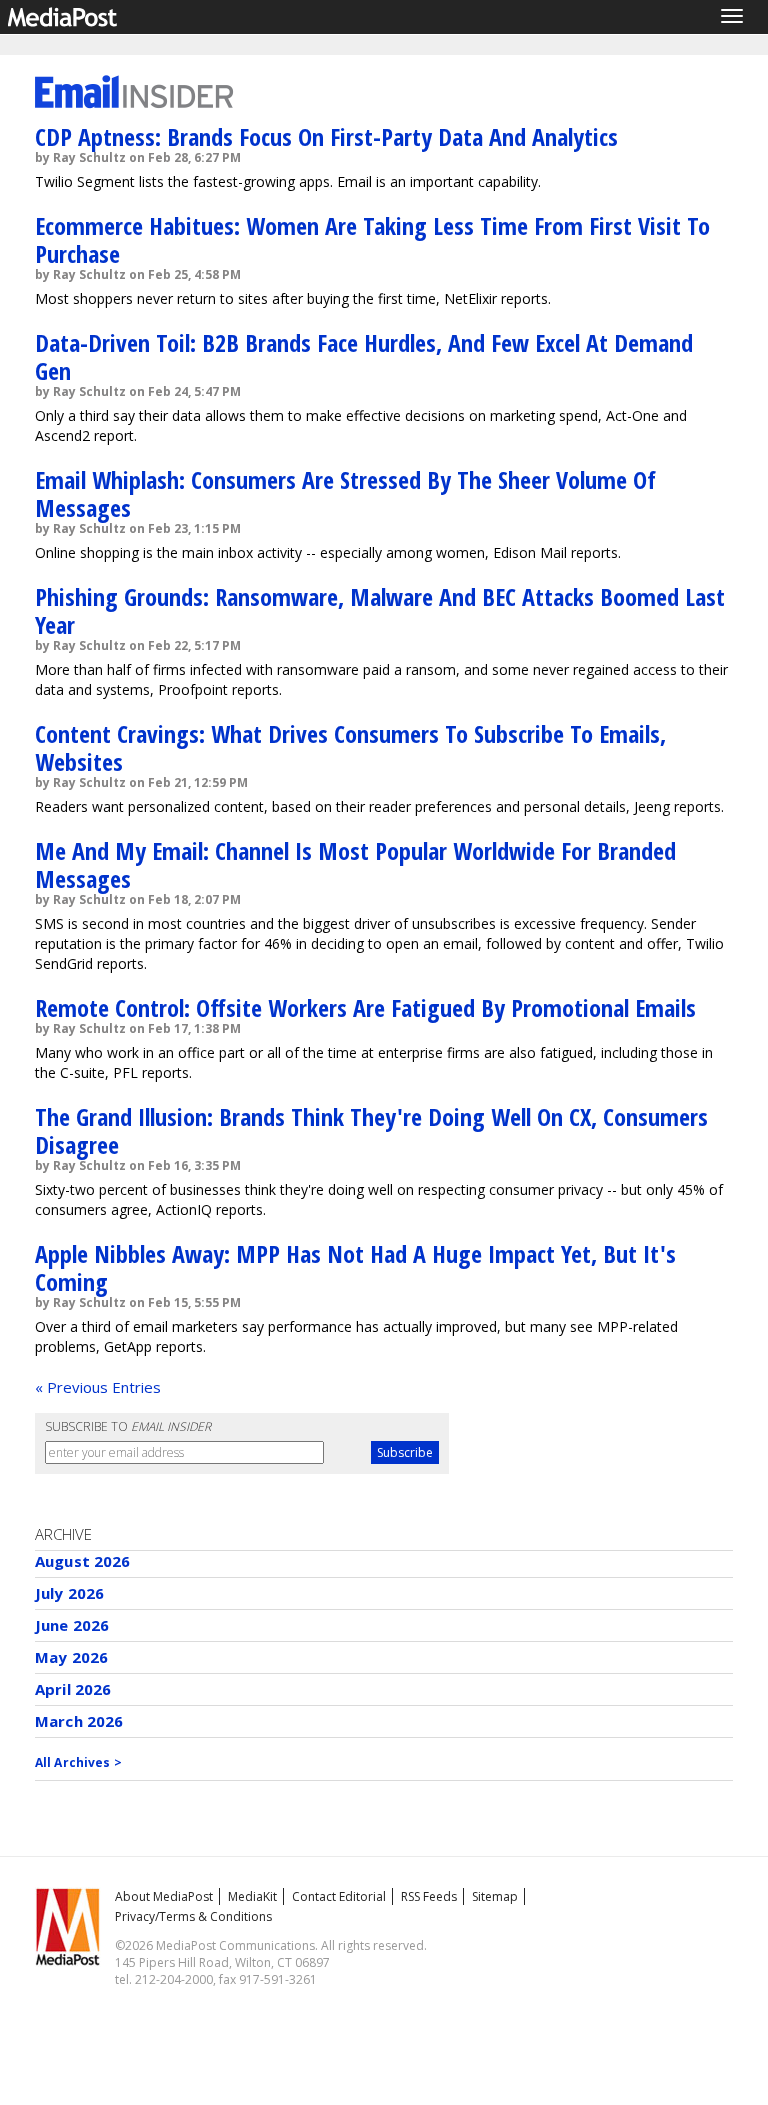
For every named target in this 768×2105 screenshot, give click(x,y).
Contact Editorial (339, 1896)
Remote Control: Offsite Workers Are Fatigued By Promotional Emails (365, 1007)
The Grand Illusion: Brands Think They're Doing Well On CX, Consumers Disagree (371, 1130)
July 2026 (69, 1593)
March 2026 (79, 1721)
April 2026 (73, 1689)
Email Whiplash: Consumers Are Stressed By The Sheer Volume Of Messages (345, 493)
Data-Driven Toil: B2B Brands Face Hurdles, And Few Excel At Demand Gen (364, 356)
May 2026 (71, 1657)
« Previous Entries (98, 1387)
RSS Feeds (429, 1896)
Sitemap (495, 1896)
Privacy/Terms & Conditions (193, 1916)
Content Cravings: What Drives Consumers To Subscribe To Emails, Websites (350, 747)
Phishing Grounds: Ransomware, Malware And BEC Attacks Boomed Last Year (380, 610)
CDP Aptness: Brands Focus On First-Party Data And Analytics (326, 136)
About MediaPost (164, 1896)
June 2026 (72, 1625)
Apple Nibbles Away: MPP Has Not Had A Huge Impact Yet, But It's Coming (355, 1267)
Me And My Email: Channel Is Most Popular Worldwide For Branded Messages (355, 864)
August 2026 (83, 1561)
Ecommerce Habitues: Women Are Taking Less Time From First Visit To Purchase (372, 239)
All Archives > (78, 1762)
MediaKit (252, 1896)
